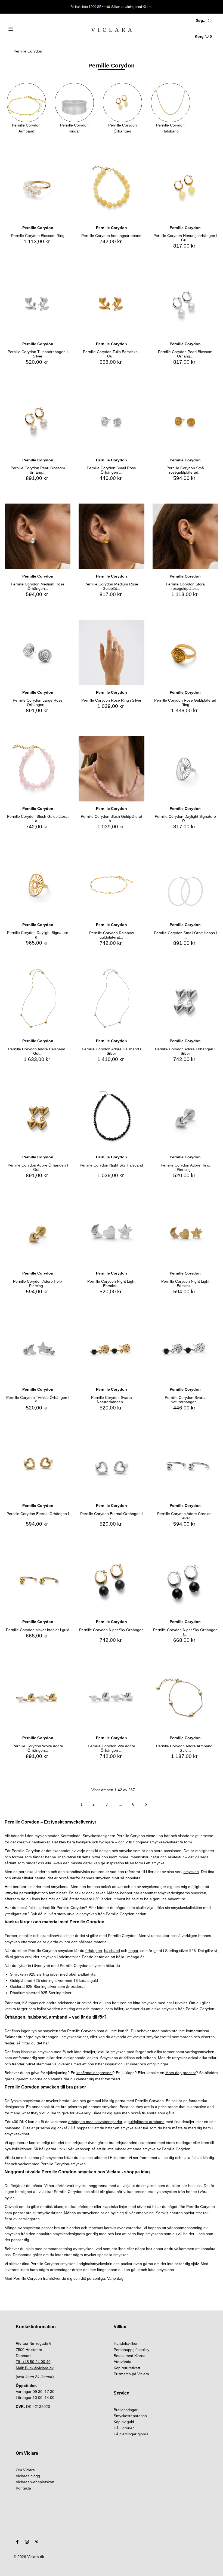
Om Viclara (25, 2470)
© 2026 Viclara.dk (29, 2557)
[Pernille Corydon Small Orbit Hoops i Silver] (185, 885)
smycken (191, 1872)
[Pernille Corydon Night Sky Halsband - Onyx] (111, 1117)
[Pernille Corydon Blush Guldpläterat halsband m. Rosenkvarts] (111, 769)
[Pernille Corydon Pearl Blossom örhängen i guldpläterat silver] (38, 420)
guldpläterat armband (146, 2122)
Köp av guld (124, 2422)
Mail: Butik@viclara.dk (35, 2368)
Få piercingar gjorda (131, 2434)
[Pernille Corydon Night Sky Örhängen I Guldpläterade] (111, 1582)
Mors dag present (181, 2073)
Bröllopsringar (126, 2410)
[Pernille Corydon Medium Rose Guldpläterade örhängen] (111, 536)
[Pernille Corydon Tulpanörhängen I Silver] (38, 304)
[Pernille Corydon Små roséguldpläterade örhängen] (185, 420)
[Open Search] (210, 21)
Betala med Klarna (130, 2356)
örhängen (94, 1951)
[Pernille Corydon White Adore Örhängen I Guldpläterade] (38, 1698)
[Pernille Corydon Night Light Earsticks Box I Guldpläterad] (185, 1233)
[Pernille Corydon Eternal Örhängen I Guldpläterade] (38, 1466)
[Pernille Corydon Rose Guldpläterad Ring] (185, 653)
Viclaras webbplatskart (35, 2482)
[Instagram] (27, 2542)
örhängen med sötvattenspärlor (95, 2122)
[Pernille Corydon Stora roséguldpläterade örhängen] (185, 536)
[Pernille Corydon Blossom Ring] (38, 188)
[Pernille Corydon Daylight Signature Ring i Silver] (185, 769)
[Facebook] (17, 2542)
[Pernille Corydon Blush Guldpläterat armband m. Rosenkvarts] (38, 769)
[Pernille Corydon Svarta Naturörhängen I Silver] (185, 1349)
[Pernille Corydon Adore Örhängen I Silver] (185, 1001)
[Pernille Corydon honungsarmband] (111, 188)
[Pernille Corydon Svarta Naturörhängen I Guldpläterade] (111, 1349)
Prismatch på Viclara (131, 2374)
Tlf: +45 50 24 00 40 (33, 2362)
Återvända (123, 2362)
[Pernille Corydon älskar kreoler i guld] (38, 1582)
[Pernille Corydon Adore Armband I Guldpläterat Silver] (185, 1698)
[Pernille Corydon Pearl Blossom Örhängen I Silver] (185, 304)
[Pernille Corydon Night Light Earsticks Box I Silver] (111, 1233)
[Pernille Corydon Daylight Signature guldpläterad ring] (38, 885)
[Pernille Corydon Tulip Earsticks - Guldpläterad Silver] (111, 304)
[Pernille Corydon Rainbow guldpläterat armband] (111, 885)
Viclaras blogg (28, 2476)
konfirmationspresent (95, 2073)
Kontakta (23, 2488)
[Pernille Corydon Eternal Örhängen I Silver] (111, 1466)
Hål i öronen (124, 2428)
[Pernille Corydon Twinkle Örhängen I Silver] (38, 1349)
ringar (133, 1951)
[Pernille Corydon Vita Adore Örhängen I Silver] (111, 1698)
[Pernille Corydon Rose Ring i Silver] (111, 653)
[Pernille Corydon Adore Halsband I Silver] (111, 1001)
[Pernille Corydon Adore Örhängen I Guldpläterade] (38, 1117)
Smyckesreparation (130, 2416)
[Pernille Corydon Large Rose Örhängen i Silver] (38, 653)
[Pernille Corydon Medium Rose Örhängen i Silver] (38, 536)
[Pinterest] (37, 2542)
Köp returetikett (127, 2368)
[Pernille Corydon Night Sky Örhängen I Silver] (185, 1582)
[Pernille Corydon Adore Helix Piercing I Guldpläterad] (38, 1233)
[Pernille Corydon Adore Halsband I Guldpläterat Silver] (38, 1001)
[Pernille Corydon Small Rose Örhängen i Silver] (111, 420)
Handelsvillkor (126, 2343)
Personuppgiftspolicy (131, 2350)
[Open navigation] (22, 28)
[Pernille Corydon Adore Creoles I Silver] (185, 1466)
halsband (112, 1951)
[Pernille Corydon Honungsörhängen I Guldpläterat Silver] (185, 188)
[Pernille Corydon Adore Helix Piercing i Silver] (185, 1117)
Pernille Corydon (28, 51)
